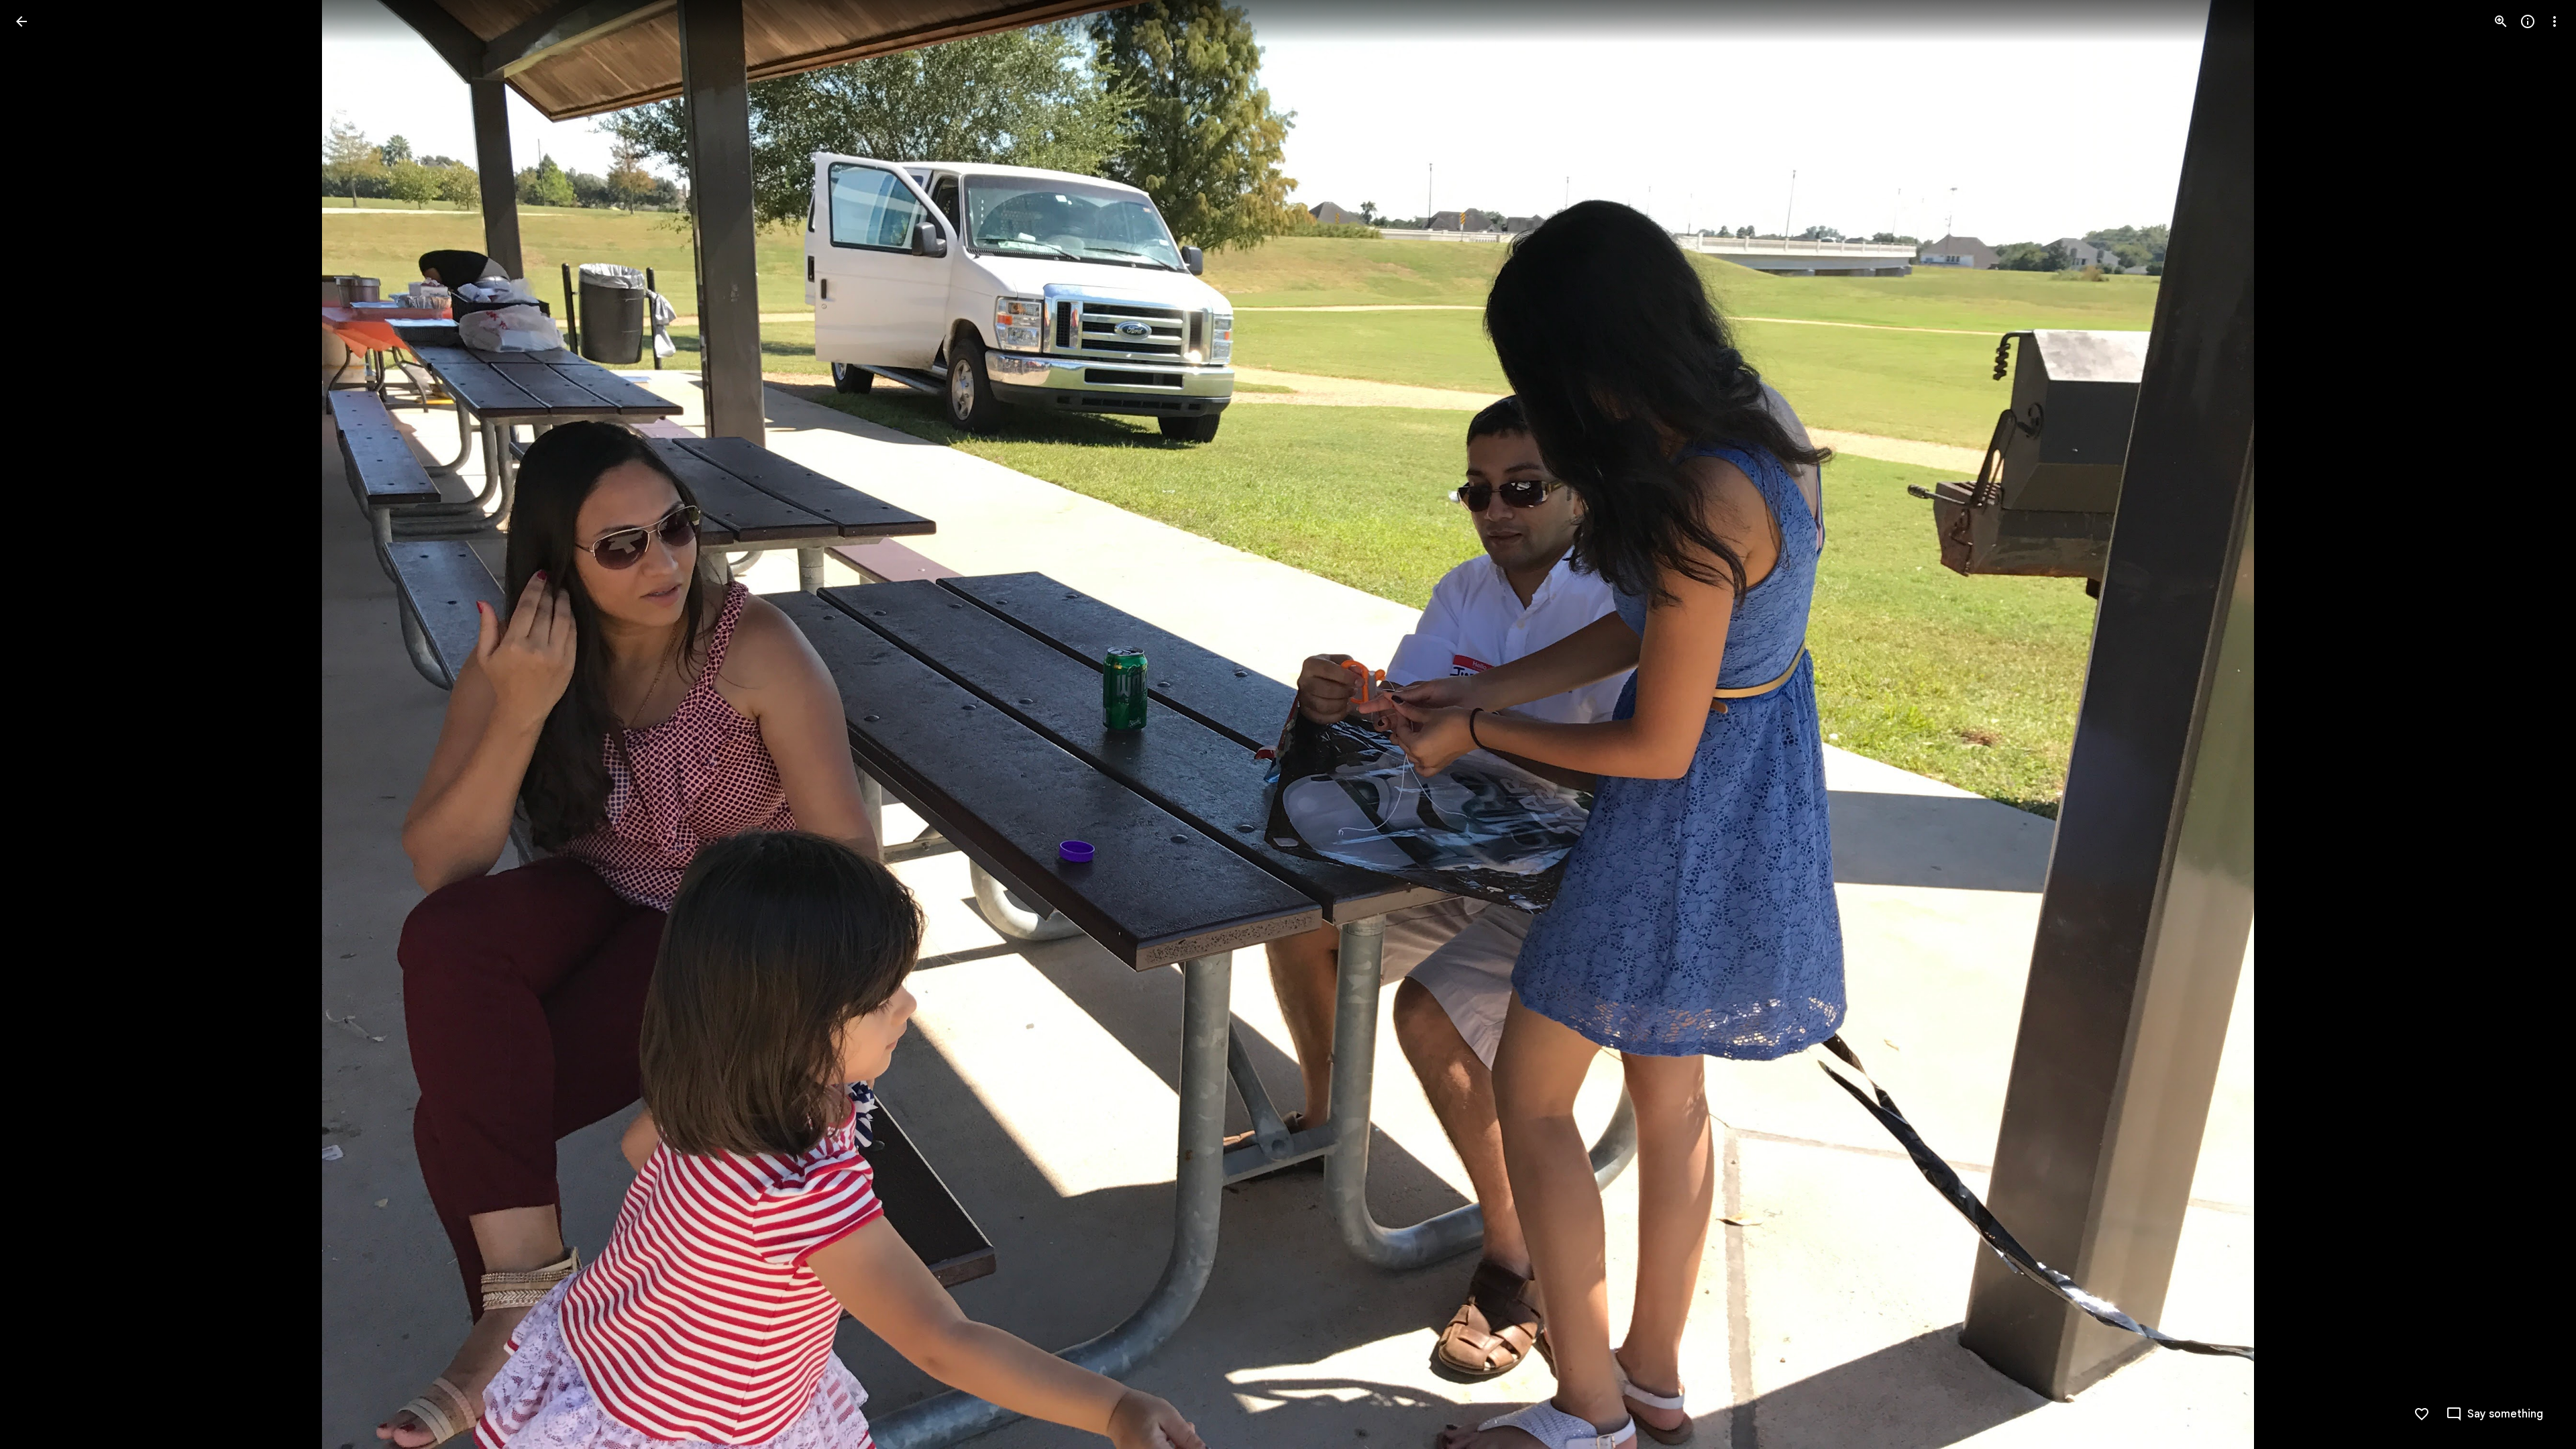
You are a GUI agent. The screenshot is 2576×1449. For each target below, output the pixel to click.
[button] (38, 724)
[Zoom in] (2501, 21)
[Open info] (2528, 21)
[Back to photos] (21, 21)
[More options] (2555, 21)
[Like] (2422, 1414)
